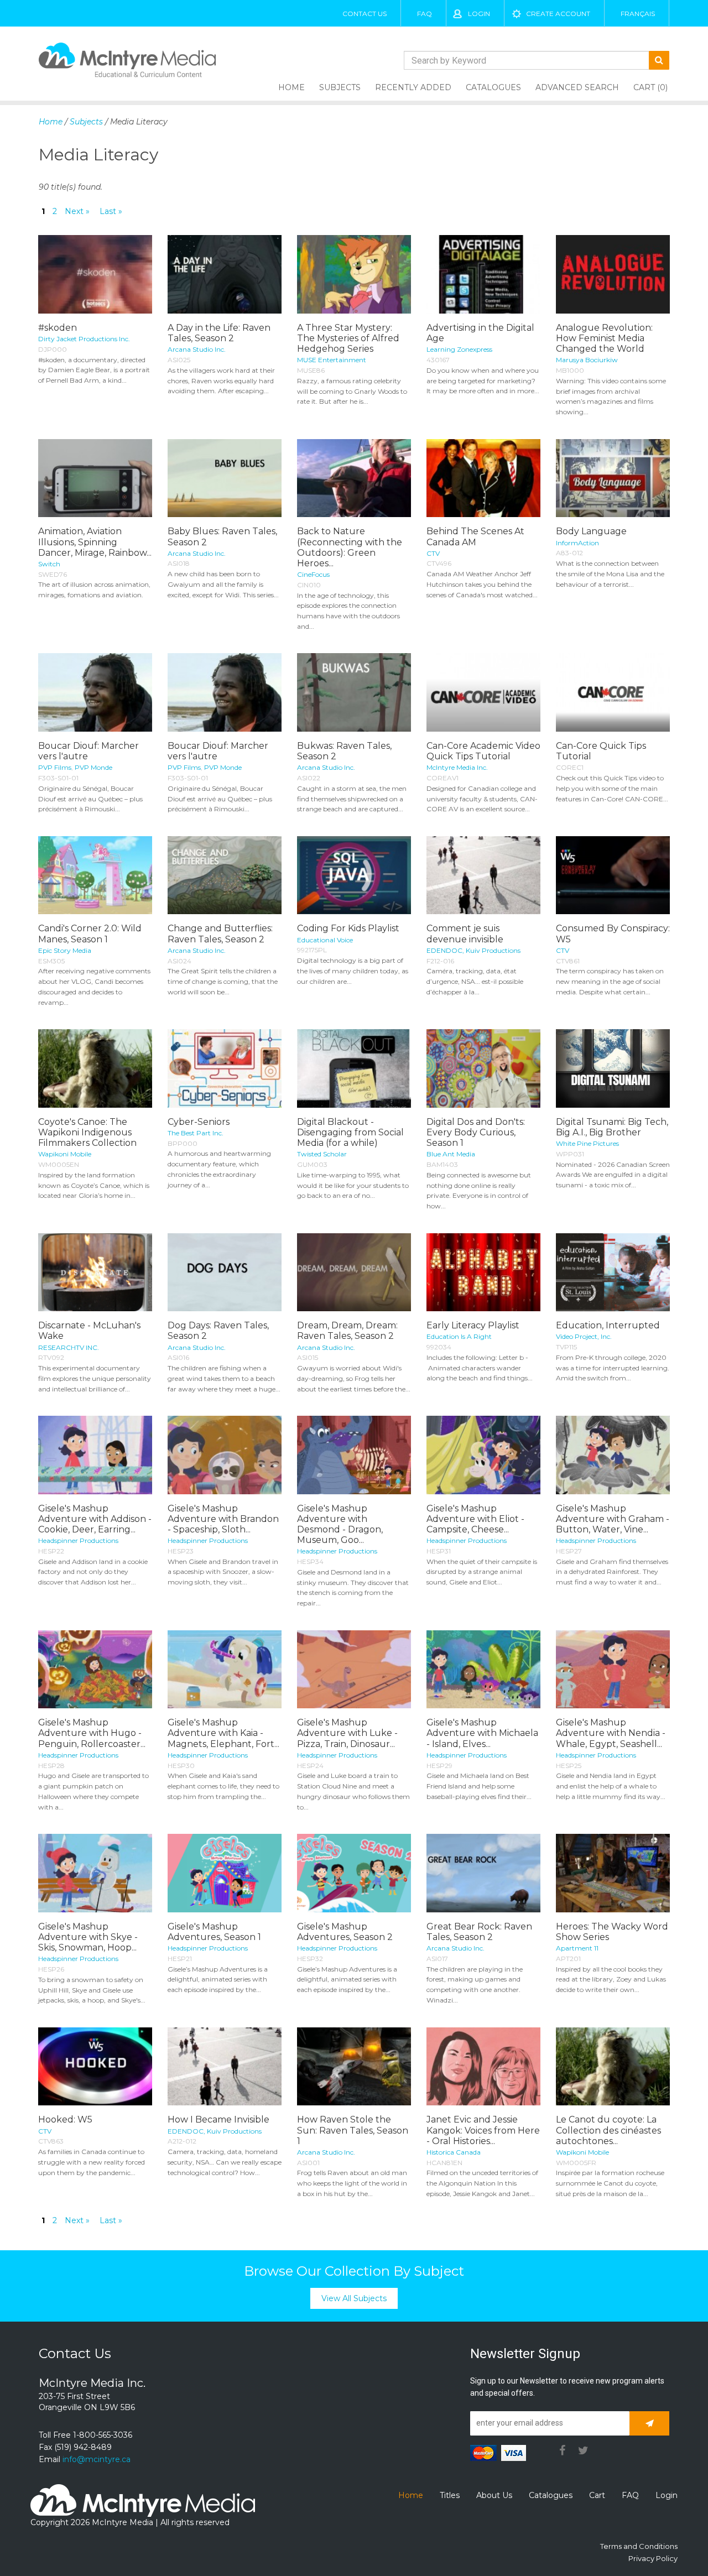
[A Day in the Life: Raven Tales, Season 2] (225, 274)
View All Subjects (354, 2298)
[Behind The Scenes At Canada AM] (483, 478)
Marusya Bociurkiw (587, 360)
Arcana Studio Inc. (197, 349)
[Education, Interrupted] (613, 1273)
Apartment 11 (577, 1948)
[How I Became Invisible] (225, 2067)
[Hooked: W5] (95, 2067)
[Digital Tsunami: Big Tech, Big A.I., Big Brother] (613, 1068)
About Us (494, 2495)
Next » (77, 211)
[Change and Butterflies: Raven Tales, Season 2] (225, 875)
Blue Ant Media (451, 1154)
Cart (597, 2495)
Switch (49, 564)
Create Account (558, 14)
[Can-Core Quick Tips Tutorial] (613, 692)
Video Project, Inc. (584, 1336)
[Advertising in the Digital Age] (483, 274)
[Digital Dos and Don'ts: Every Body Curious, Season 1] (483, 1068)
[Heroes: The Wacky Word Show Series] (613, 1873)
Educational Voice (325, 940)
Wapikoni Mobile (65, 1154)
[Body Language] (613, 478)
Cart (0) (650, 87)
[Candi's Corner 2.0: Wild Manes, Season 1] (95, 875)
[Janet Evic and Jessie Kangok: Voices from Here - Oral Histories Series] (483, 2067)
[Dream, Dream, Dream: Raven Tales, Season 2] (354, 1273)
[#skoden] (95, 274)
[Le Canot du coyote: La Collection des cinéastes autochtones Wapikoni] (613, 2067)
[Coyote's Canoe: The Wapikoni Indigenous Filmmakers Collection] (95, 1068)
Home (291, 87)
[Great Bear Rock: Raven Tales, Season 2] (483, 1873)
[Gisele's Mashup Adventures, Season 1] (225, 1873)
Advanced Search (577, 87)
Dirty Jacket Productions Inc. (84, 339)
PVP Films (55, 767)
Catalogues (493, 87)
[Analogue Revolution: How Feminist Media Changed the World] (613, 274)
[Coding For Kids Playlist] (354, 875)
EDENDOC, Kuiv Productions (473, 950)
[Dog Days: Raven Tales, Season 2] (225, 1273)
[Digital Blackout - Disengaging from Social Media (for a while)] (354, 1068)
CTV (433, 553)
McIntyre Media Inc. (457, 767)
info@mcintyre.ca (97, 2459)
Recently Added (413, 87)
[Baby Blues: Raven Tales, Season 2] (225, 478)
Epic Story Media (65, 950)
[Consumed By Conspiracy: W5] (613, 875)
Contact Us (365, 14)
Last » (111, 211)
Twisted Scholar (322, 1154)
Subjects (340, 87)
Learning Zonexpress (459, 349)
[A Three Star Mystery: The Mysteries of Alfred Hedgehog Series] (354, 274)
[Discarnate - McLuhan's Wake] (95, 1273)
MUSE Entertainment (332, 360)
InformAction (577, 543)
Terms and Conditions (639, 2546)
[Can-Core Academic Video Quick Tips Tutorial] (483, 692)
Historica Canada (454, 2152)
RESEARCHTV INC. (69, 1347)
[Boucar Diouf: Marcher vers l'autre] (95, 692)
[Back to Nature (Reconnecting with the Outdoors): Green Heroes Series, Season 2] (354, 478)
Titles (450, 2495)
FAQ (425, 14)
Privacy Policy (653, 2558)
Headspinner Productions (78, 1540)
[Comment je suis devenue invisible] (483, 875)
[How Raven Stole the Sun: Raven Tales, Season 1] (354, 2067)
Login (479, 14)
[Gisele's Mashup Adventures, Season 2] (354, 1873)
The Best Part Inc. (196, 1133)
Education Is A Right (459, 1336)
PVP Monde (93, 767)
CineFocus (313, 574)
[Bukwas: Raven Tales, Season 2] (354, 692)
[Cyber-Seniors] (225, 1068)
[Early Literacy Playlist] (483, 1273)
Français (638, 14)
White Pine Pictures (587, 1143)
